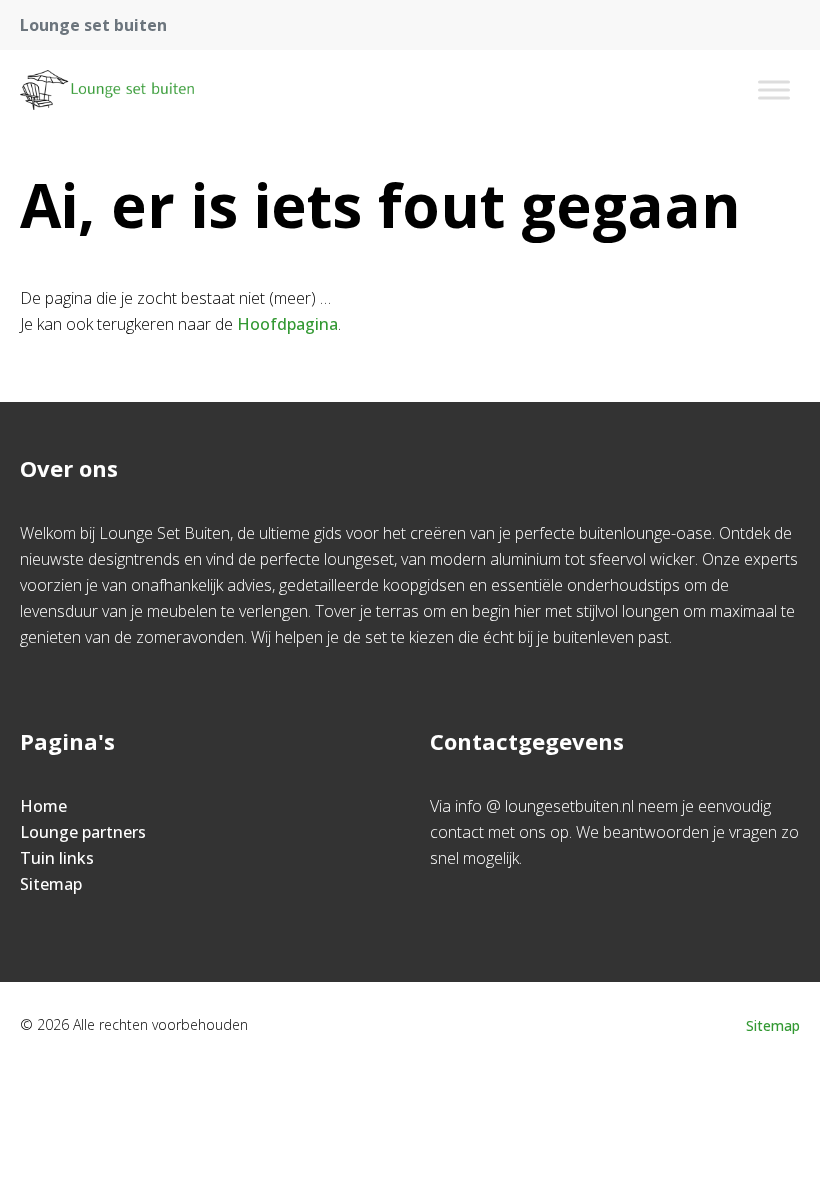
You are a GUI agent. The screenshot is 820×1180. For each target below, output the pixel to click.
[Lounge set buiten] (107, 90)
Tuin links (57, 858)
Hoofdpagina (287, 324)
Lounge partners (83, 832)
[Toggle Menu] (774, 89)
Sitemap (51, 884)
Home (43, 806)
